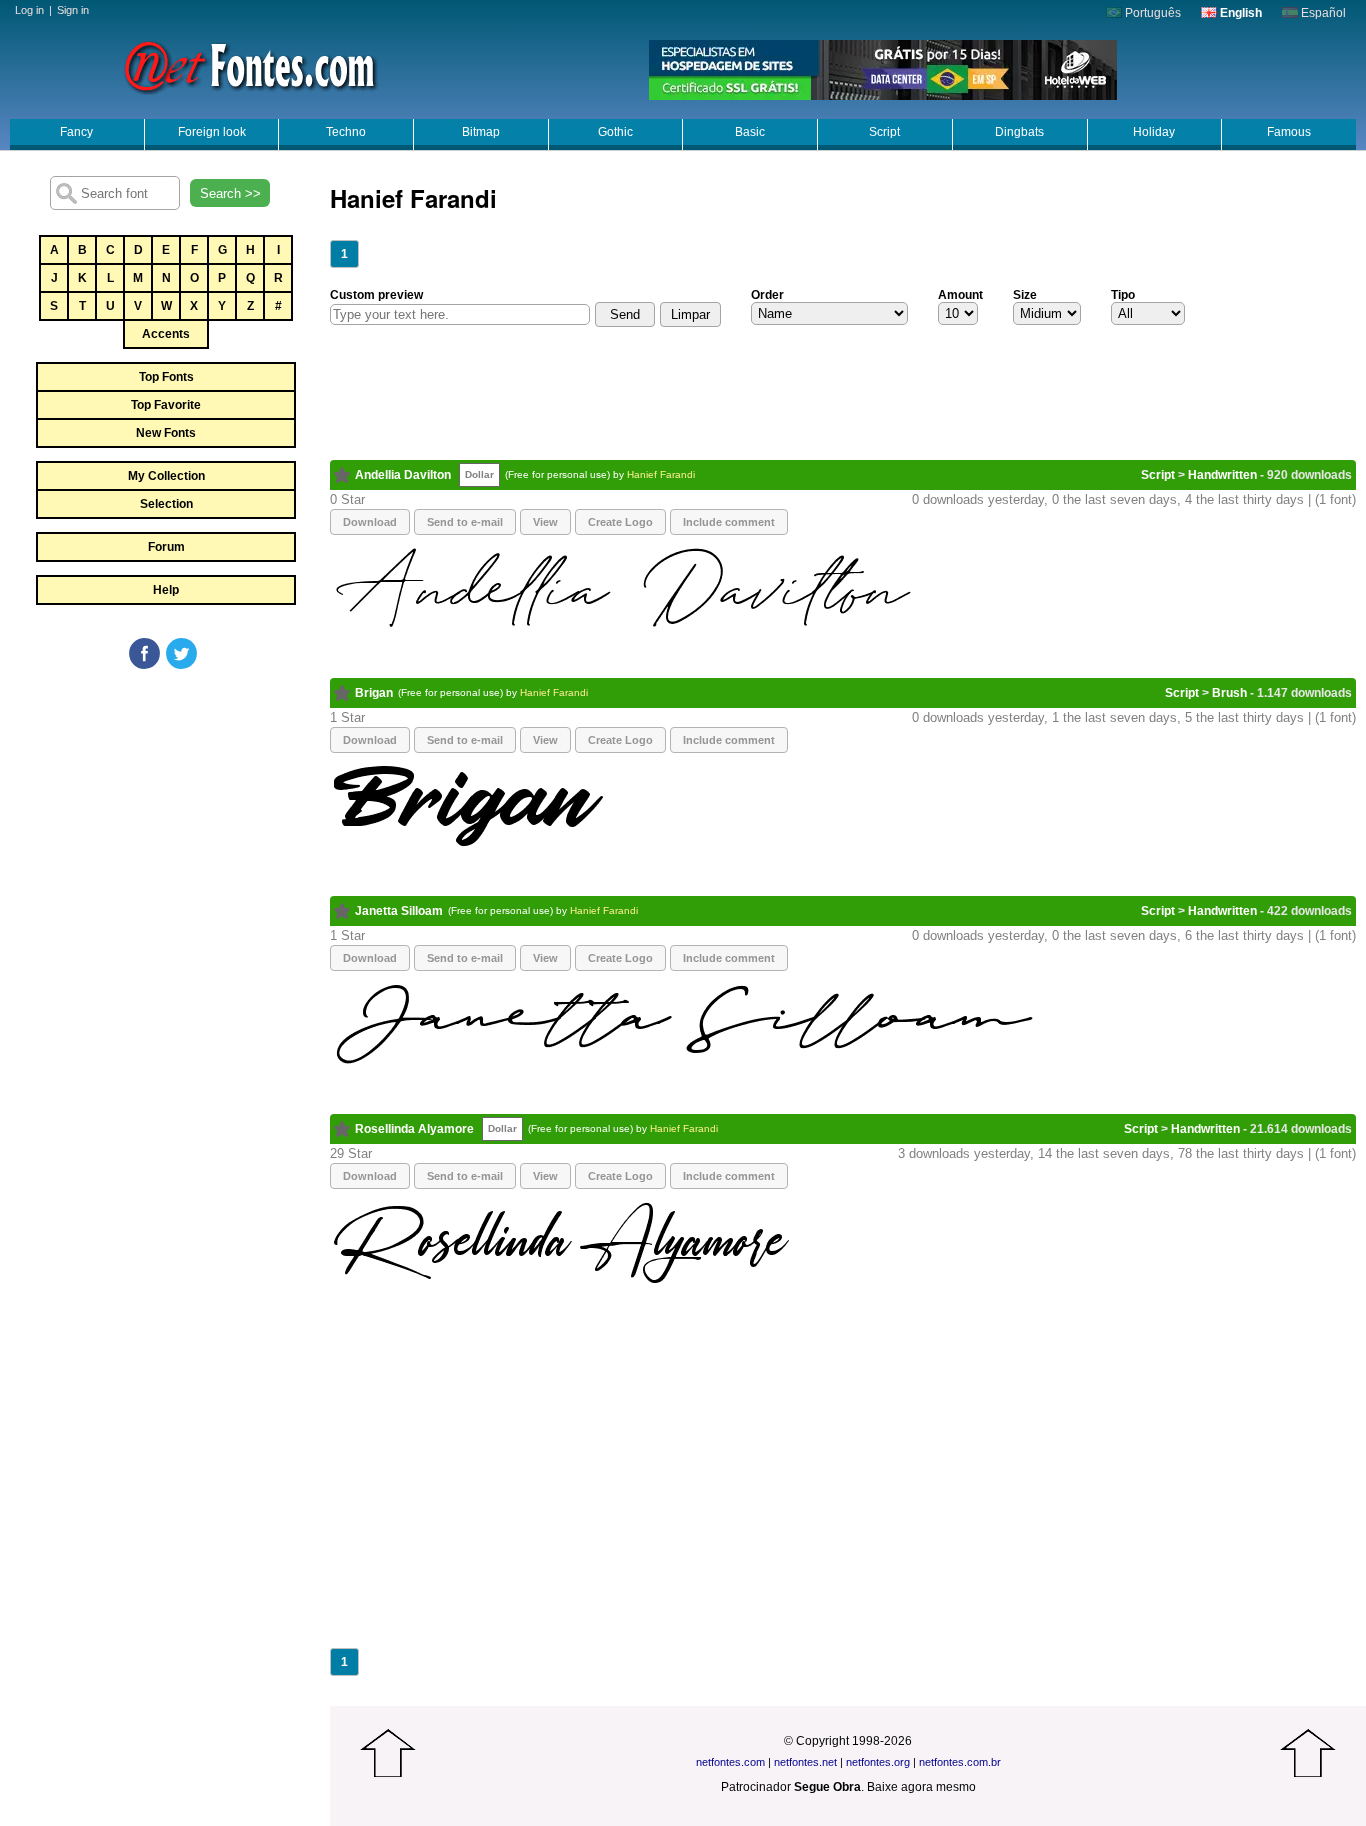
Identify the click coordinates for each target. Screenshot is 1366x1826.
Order (767, 295)
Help (166, 590)
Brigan (374, 693)
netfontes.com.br (960, 1762)
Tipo (1123, 295)
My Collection (166, 476)
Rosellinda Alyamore (414, 1129)
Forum (166, 547)
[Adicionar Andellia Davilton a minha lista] (342, 475)
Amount (960, 295)
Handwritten (1222, 475)
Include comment (729, 522)
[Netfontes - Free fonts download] (250, 65)
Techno (346, 132)
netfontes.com (730, 1762)
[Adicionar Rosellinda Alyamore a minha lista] (342, 1129)
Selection (166, 504)
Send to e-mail (465, 522)
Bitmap (481, 132)
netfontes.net (805, 1762)
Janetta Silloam (399, 911)
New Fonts (166, 433)
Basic (750, 132)
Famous (1289, 132)
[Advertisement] (165, 822)
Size (1025, 295)
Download (370, 522)
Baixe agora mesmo (921, 1787)
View (545, 522)
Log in (29, 10)
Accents (166, 334)
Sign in (73, 10)
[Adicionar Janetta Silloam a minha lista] (342, 911)
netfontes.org (878, 1762)
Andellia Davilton (403, 475)
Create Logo (620, 522)
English (1239, 13)
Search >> (230, 193)
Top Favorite (166, 405)
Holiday (1154, 132)
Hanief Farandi (661, 474)
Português (1151, 13)
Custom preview (376, 295)
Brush (1229, 693)
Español (1322, 13)
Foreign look (212, 132)
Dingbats (1019, 132)
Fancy (76, 132)
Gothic (615, 132)
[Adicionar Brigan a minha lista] (342, 693)
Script (884, 132)
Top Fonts (166, 377)
